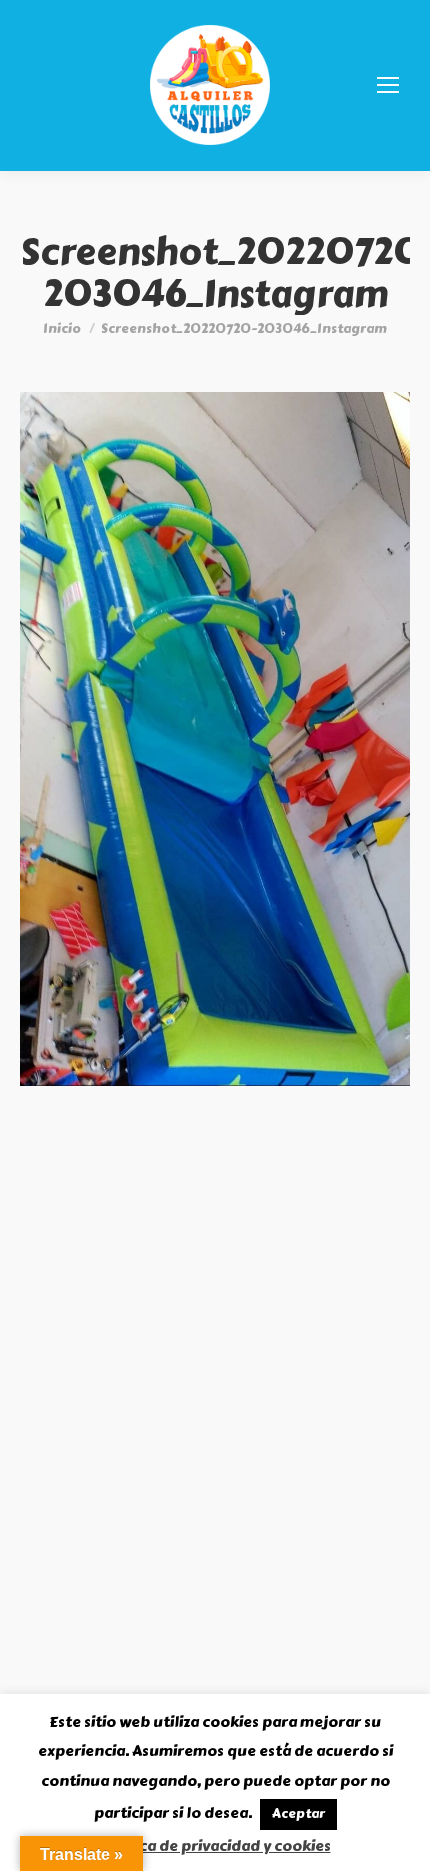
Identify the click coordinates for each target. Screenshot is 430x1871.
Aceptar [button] (298, 1814)
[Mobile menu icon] (388, 85)
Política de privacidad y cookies (215, 1846)
